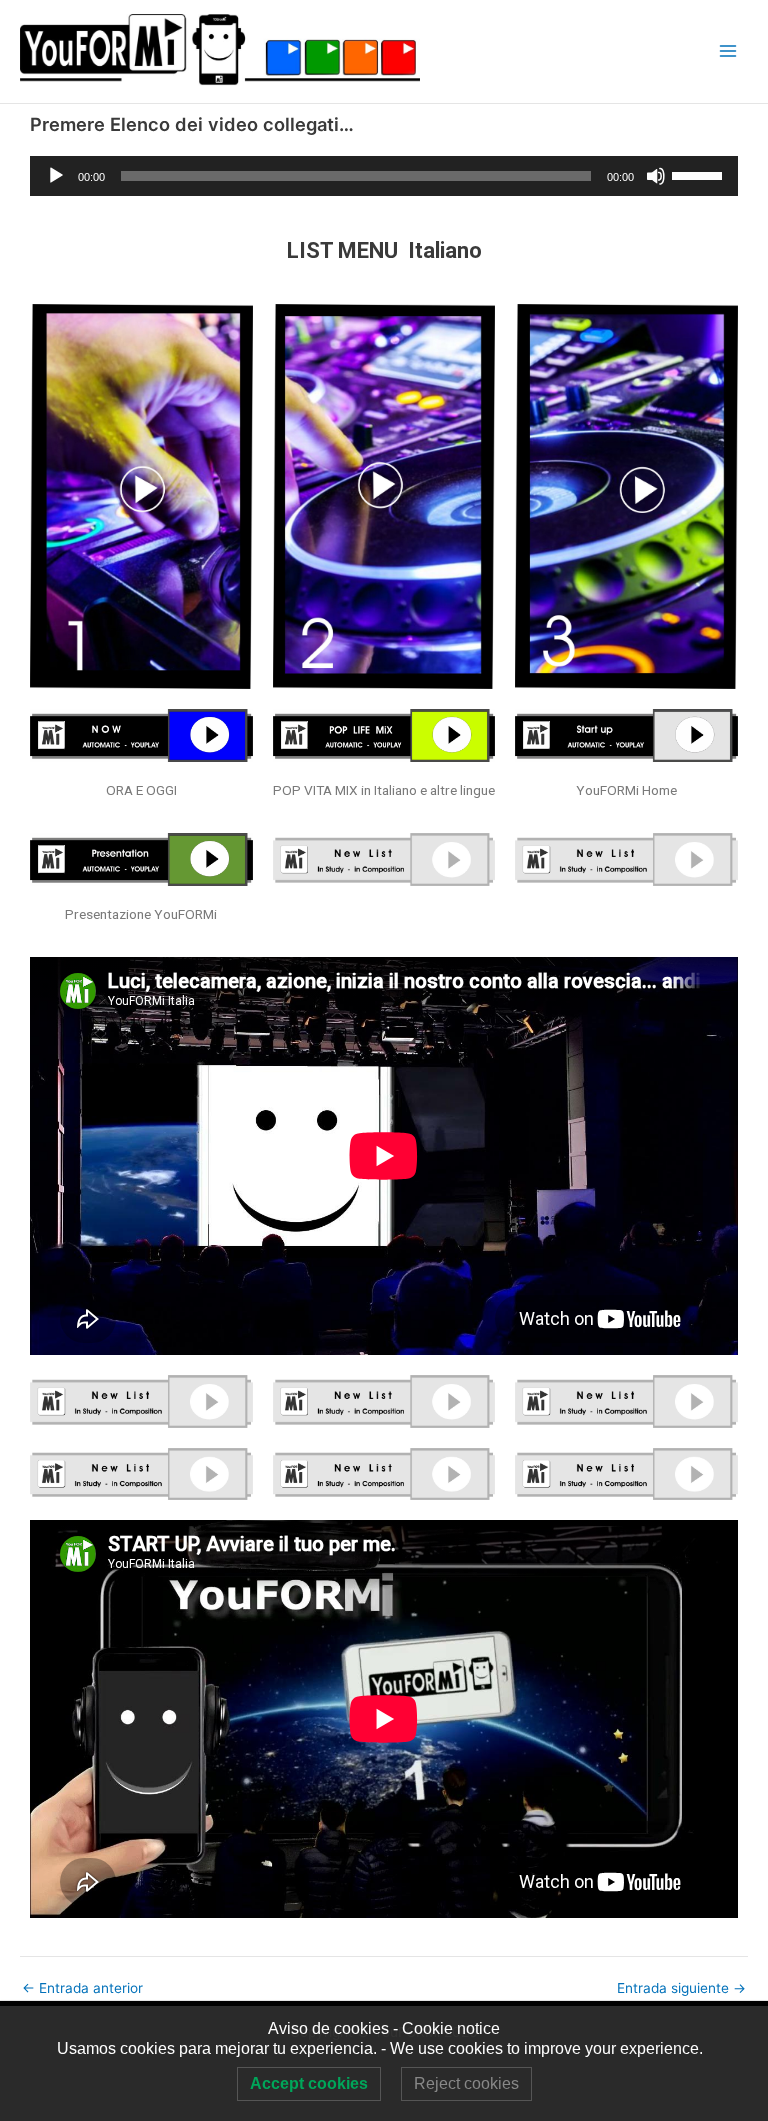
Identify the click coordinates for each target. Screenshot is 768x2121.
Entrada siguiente (681, 1989)
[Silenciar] (656, 176)
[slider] (700, 174)
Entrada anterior (82, 1989)
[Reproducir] (56, 176)
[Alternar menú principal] (728, 51)
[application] (384, 176)
